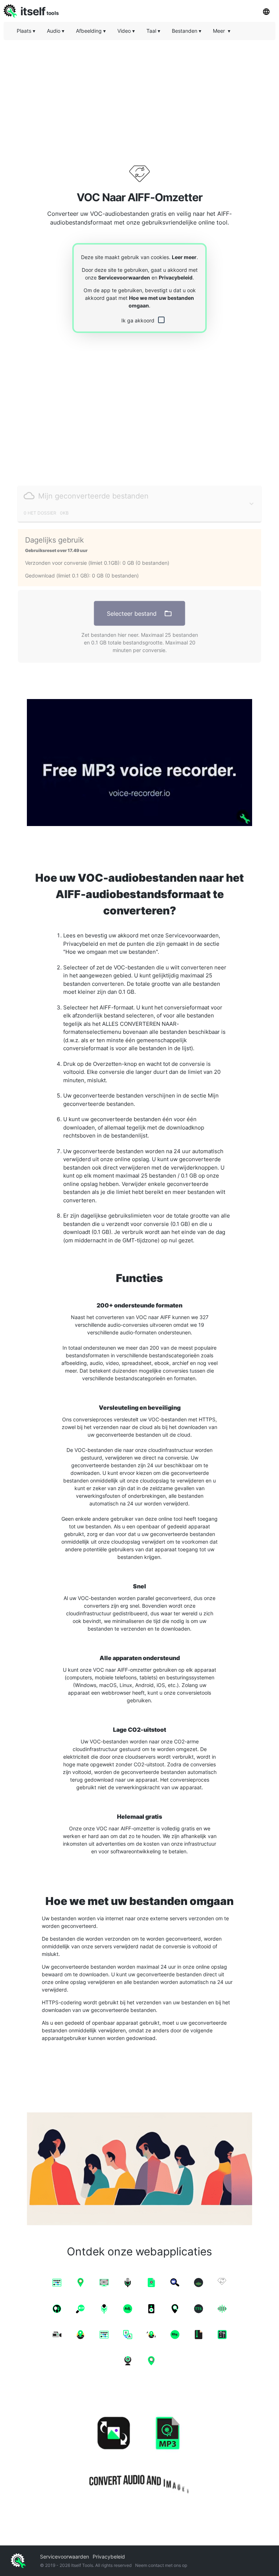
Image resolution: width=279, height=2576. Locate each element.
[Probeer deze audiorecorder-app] (139, 763)
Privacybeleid (176, 277)
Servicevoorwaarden (124, 277)
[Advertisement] (139, 96)
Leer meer (184, 257)
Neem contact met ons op (161, 2565)
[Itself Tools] (139, 2453)
